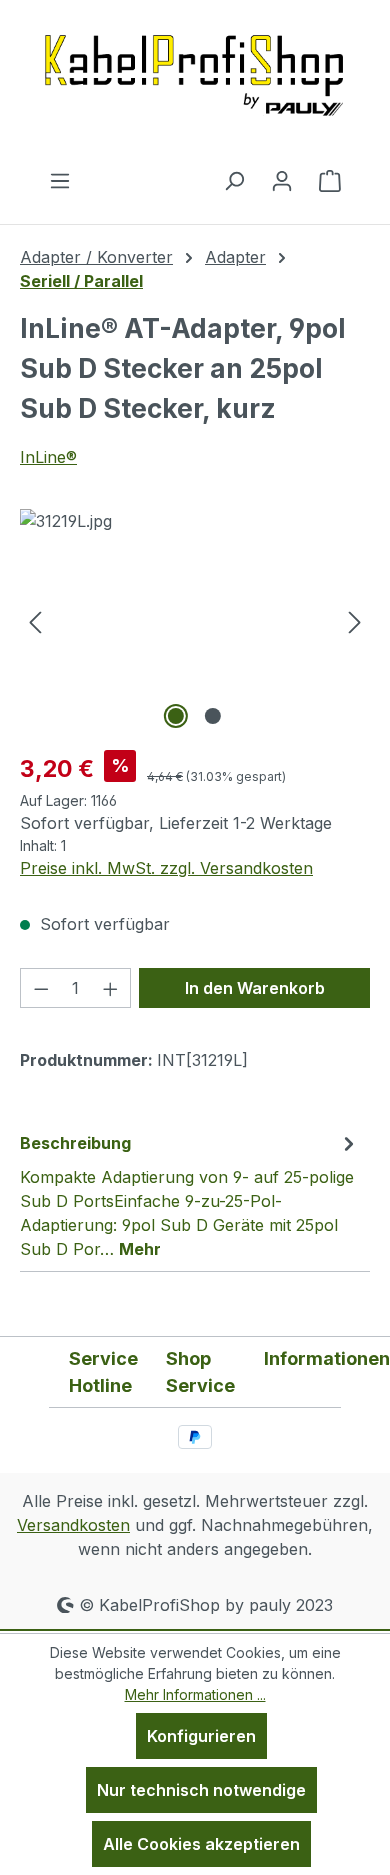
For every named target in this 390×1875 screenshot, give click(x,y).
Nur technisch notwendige (201, 1790)
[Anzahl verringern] (41, 988)
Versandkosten (73, 1525)
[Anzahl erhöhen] (111, 988)
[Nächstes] (355, 621)
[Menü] (60, 180)
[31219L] (195, 621)
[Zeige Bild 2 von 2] (213, 716)
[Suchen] (234, 180)
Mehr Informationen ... (195, 1694)
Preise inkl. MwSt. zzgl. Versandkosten (166, 868)
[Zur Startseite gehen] (195, 84)
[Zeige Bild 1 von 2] (176, 716)
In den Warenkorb (255, 988)
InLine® (48, 457)
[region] (195, 621)
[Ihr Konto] (282, 180)
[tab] (190, 1195)
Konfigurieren (201, 1736)
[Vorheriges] (35, 621)
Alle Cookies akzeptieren (201, 1844)
